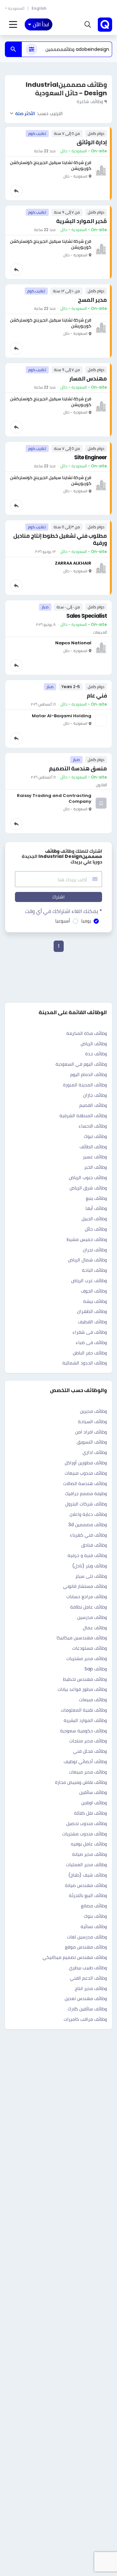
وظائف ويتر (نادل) (90, 1566)
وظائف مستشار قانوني (85, 1586)
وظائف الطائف (93, 1147)
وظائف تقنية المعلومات (84, 1710)
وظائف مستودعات (90, 1648)
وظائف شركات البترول (86, 1504)
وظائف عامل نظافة (89, 1607)
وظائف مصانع (94, 1906)
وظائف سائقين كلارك (87, 2009)
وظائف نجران (95, 1250)
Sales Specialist (87, 616)
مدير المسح (92, 300)
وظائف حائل (96, 1229)
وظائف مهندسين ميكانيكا (82, 1638)
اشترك (58, 897)
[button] (88, 25)
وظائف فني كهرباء (88, 1535)
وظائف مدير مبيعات (88, 1772)
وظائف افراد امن (91, 1432)
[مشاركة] (16, 191)
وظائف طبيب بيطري (88, 1968)
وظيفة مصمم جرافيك (86, 1493)
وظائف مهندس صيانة (86, 1885)
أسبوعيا (63, 921)
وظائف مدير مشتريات (87, 1658)
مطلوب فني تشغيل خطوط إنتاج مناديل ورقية (60, 539)
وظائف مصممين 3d (88, 1525)
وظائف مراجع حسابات (87, 1597)
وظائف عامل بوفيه (89, 1844)
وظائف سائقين (93, 1792)
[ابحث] (13, 49)
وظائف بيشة (95, 1301)
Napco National (73, 643)
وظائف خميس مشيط (87, 1239)
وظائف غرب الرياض (89, 1281)
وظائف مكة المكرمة (87, 1033)
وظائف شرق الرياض (88, 1188)
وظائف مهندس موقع (86, 1947)
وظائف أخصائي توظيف (85, 1762)
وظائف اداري (95, 1452)
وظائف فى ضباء (91, 1342)
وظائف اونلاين (94, 1803)
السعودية (16, 8)
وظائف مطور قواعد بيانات (82, 1689)
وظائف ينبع (96, 1198)
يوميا (86, 921)
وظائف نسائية (94, 1926)
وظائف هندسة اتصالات (85, 1483)
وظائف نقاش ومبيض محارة (81, 1782)
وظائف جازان (95, 1095)
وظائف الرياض (94, 1044)
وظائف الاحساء (93, 1126)
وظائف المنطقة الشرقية (83, 1116)
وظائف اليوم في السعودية (81, 1064)
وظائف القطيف (92, 1322)
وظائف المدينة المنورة (85, 1085)
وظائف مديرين (93, 1411)
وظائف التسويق (92, 1442)
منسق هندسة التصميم (78, 768)
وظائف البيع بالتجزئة (88, 1895)
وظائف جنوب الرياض (88, 1177)
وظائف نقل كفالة (91, 1813)
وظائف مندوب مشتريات (84, 1834)
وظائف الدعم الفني (88, 1978)
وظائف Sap (96, 1669)
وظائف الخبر (96, 1167)
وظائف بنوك (95, 1916)
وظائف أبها (96, 1208)
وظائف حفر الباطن (90, 1353)
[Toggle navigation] (13, 25)
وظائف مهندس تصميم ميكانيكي (75, 1957)
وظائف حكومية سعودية (84, 1731)
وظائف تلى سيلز (91, 1576)
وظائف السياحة (92, 1422)
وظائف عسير (95, 1157)
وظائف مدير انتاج (91, 1988)
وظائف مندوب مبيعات (86, 1473)
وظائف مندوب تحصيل (87, 1823)
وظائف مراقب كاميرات (85, 2019)
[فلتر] (32, 49)
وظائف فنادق (94, 1545)
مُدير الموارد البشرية (82, 221)
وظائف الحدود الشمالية (85, 1363)
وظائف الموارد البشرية (85, 1720)
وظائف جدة (96, 1054)
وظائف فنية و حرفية (87, 1555)
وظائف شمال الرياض (87, 1260)
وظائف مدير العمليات (86, 1865)
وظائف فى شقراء (90, 1332)
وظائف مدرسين (92, 1617)
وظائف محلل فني (90, 1751)
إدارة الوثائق (92, 142)
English (39, 8)
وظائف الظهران (92, 1311)
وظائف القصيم (93, 1105)
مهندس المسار (88, 379)
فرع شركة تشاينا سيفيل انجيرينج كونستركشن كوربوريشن (51, 165)
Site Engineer (91, 457)
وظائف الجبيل (94, 1219)
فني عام (97, 696)
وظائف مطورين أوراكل (86, 1463)
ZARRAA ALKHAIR (73, 563)
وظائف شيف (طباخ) (88, 1875)
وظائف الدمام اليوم (89, 1074)
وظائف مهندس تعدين (86, 1998)
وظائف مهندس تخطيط (85, 1679)
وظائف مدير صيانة (90, 1854)
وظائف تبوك (95, 1136)
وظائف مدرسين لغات (87, 1937)
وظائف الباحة (94, 1270)
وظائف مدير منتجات (88, 1741)
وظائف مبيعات (93, 1700)
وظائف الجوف (94, 1291)
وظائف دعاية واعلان (88, 1514)
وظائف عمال (95, 1628)
